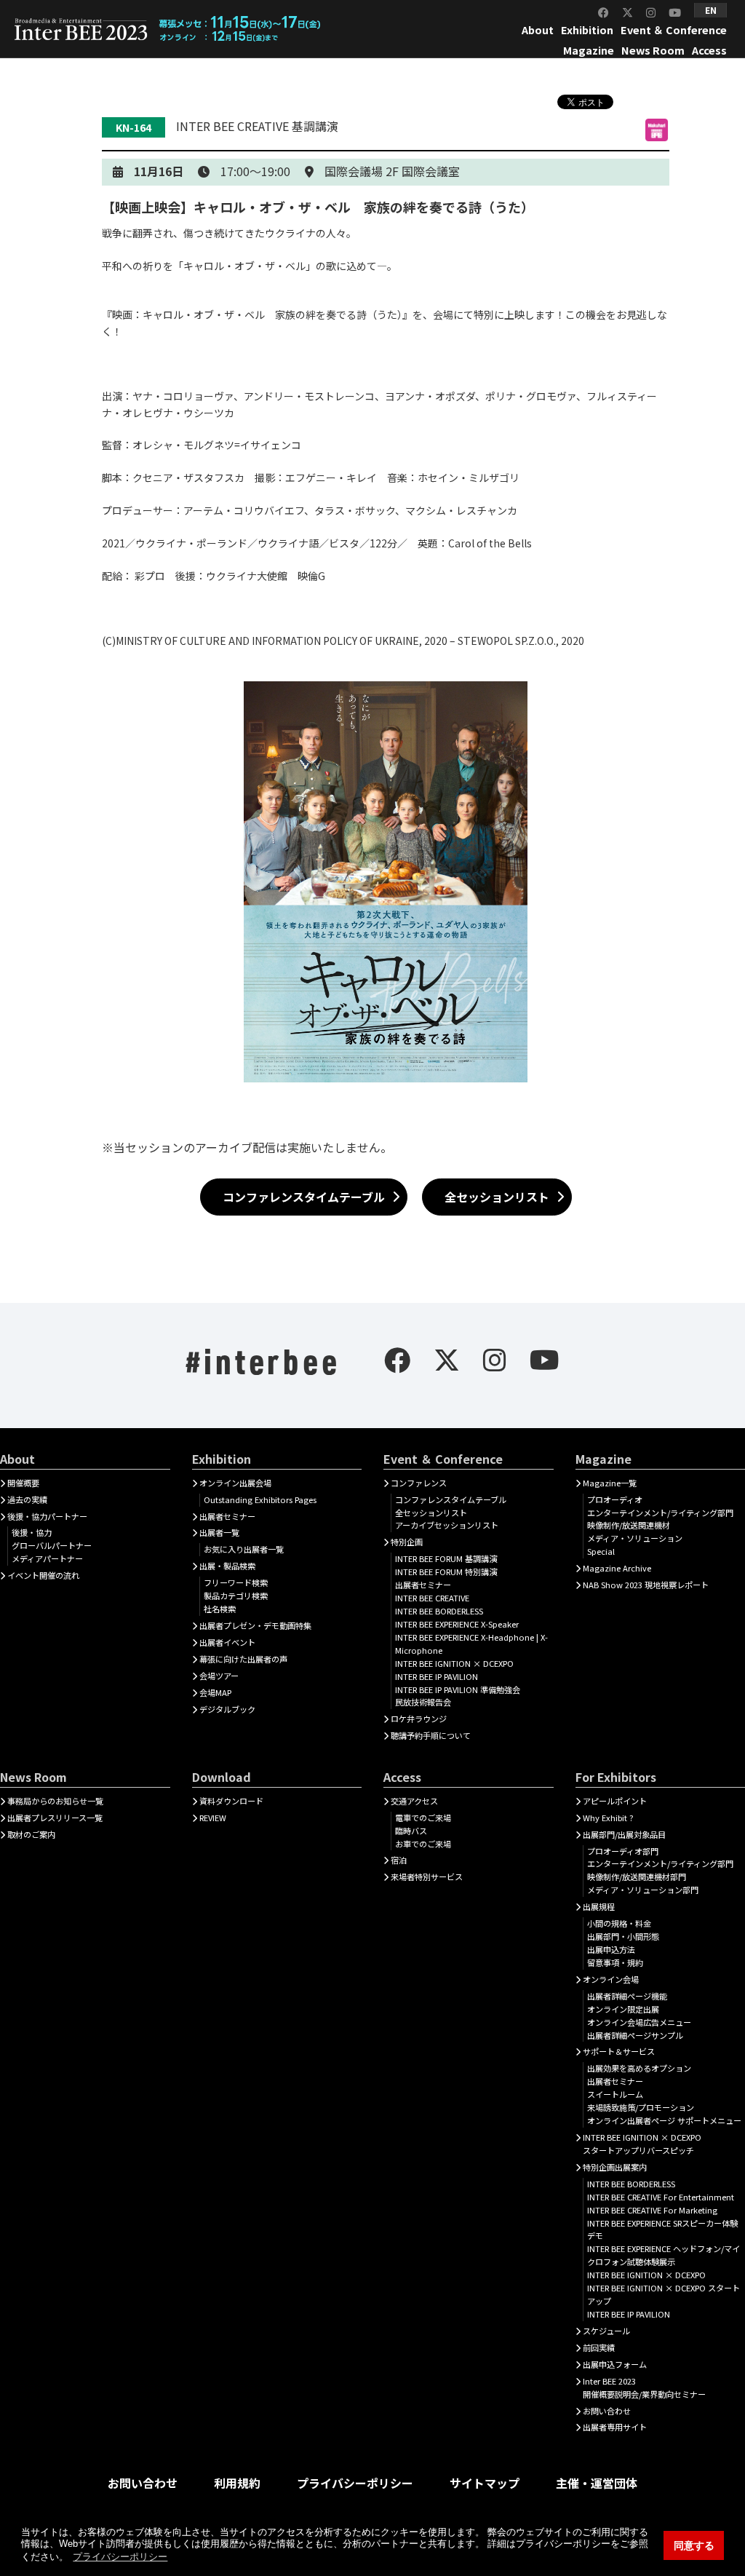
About (538, 29)
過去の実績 (27, 1499)
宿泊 (399, 1860)
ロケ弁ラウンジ (419, 1719)
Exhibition (587, 29)
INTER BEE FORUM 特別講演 (446, 1572)
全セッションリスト (497, 1197)
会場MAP (215, 1692)
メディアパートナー (47, 1558)
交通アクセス (414, 1801)
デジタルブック (227, 1709)
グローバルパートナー (52, 1545)
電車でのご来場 (423, 1818)
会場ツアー (219, 1676)
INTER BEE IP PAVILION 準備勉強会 (458, 1689)
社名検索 (220, 1609)
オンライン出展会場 (235, 1483)
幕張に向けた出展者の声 (243, 1659)
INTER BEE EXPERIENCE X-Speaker (457, 1624)
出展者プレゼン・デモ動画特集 (255, 1625)
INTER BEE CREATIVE (432, 1598)
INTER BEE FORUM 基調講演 (446, 1558)
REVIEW (213, 1818)
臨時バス (411, 1831)
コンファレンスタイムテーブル (304, 1197)
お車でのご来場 (423, 1844)
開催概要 (23, 1483)
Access (709, 50)
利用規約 (237, 2483)
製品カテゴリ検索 (236, 1596)
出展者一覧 (219, 1532)
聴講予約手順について (431, 1735)
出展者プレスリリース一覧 (55, 1818)
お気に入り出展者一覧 (244, 1549)
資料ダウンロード (231, 1801)
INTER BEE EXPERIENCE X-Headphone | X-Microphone (471, 1644)
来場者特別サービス (427, 1876)
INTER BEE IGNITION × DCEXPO (454, 1663)
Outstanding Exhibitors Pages (260, 1499)
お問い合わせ (143, 2483)
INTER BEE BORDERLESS (439, 1611)
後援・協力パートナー (47, 1516)
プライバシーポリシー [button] (120, 2557)
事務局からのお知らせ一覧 (55, 1801)
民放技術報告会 (423, 1702)
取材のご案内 (31, 1834)
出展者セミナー (227, 1516)
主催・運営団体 (597, 2483)
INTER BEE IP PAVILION (437, 1676)
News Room (653, 50)
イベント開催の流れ (43, 1575)
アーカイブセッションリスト (447, 1525)
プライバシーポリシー (355, 2483)
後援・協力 (32, 1532)
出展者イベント (227, 1642)
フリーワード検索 (236, 1582)
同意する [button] (694, 2545)
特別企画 (407, 1542)
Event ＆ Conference (674, 29)
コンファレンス (419, 1483)
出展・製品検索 (227, 1566)
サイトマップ (485, 2483)
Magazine (589, 50)
